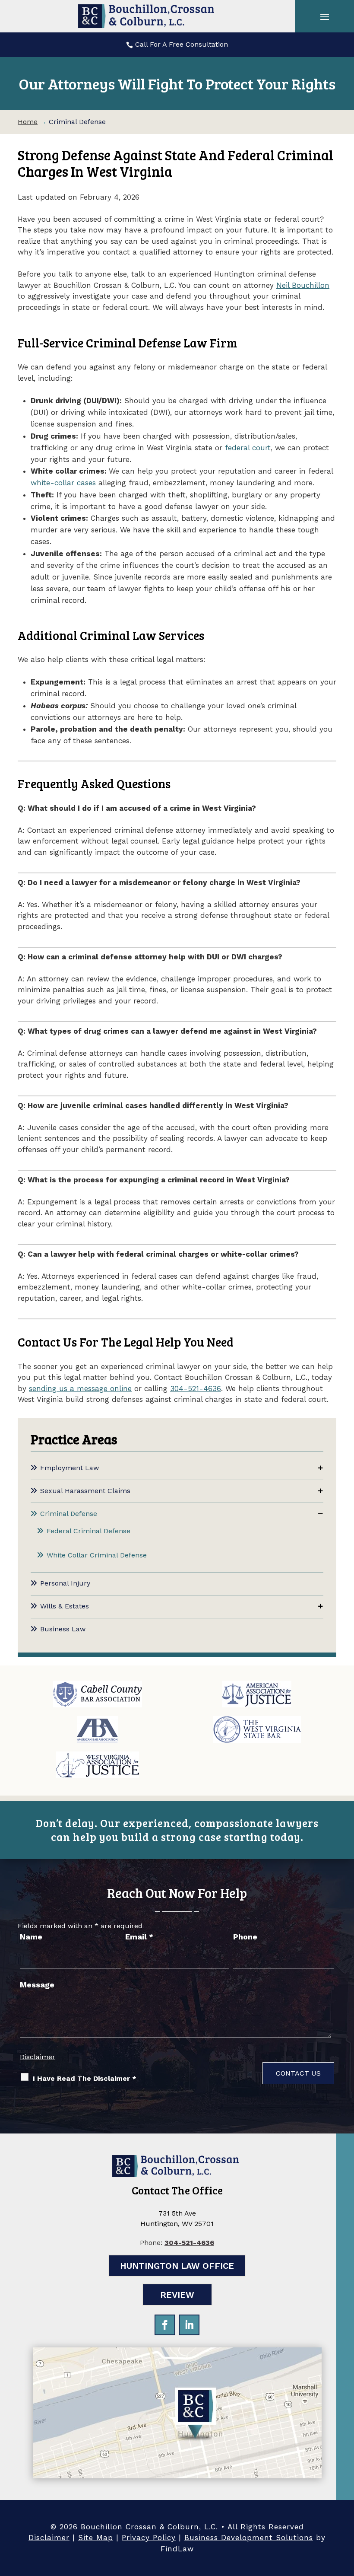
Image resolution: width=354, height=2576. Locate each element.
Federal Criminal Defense (88, 1531)
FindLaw (177, 2549)
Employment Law (70, 1468)
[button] (325, 16)
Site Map (96, 2538)
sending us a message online (80, 1388)
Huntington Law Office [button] (177, 2266)
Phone (245, 1937)
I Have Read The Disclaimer (85, 2078)
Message (37, 1985)
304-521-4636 (196, 1388)
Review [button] (177, 2295)
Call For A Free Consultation (182, 44)
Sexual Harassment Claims (85, 1491)
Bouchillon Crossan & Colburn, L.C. (149, 2527)
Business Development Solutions (249, 2538)
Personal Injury (65, 1583)
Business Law (63, 1629)
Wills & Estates (65, 1606)
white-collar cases (63, 483)
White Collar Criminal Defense (97, 1555)
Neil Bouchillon (303, 285)
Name (31, 1937)
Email (139, 1937)
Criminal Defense (69, 1514)
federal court (248, 448)
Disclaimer (38, 2057)
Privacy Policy (149, 2538)
